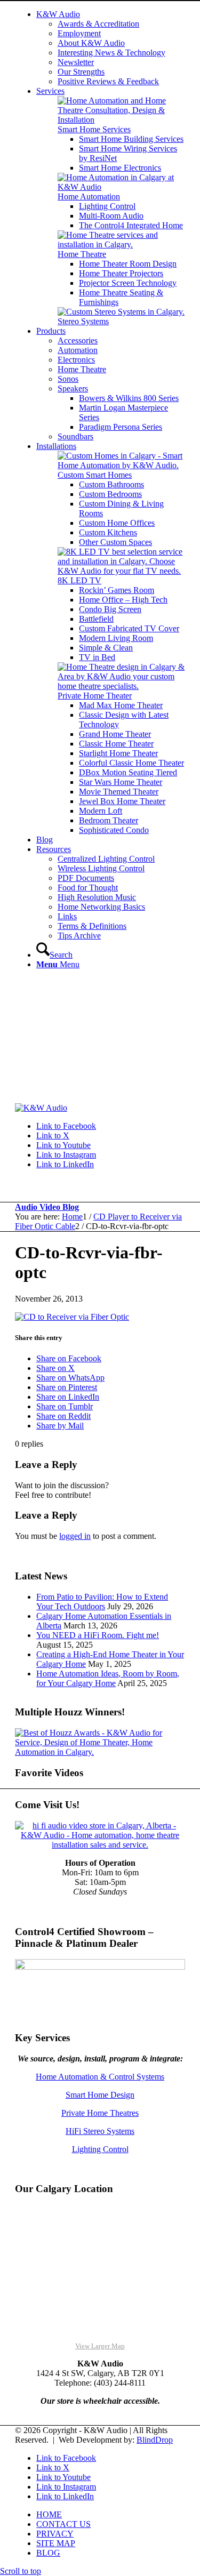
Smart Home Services (94, 129)
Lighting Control (100, 2149)
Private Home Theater (95, 696)
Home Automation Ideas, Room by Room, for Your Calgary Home (108, 1678)
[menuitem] (111, 48)
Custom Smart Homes (95, 475)
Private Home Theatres (100, 2113)
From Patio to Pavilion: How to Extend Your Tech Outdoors (102, 1602)
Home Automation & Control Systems (100, 2077)
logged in (75, 1536)
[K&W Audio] (41, 1108)
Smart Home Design (100, 2095)
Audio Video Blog (47, 1207)
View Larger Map (100, 2346)
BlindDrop (155, 2440)
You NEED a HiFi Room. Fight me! (98, 1635)
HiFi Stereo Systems (100, 2131)
